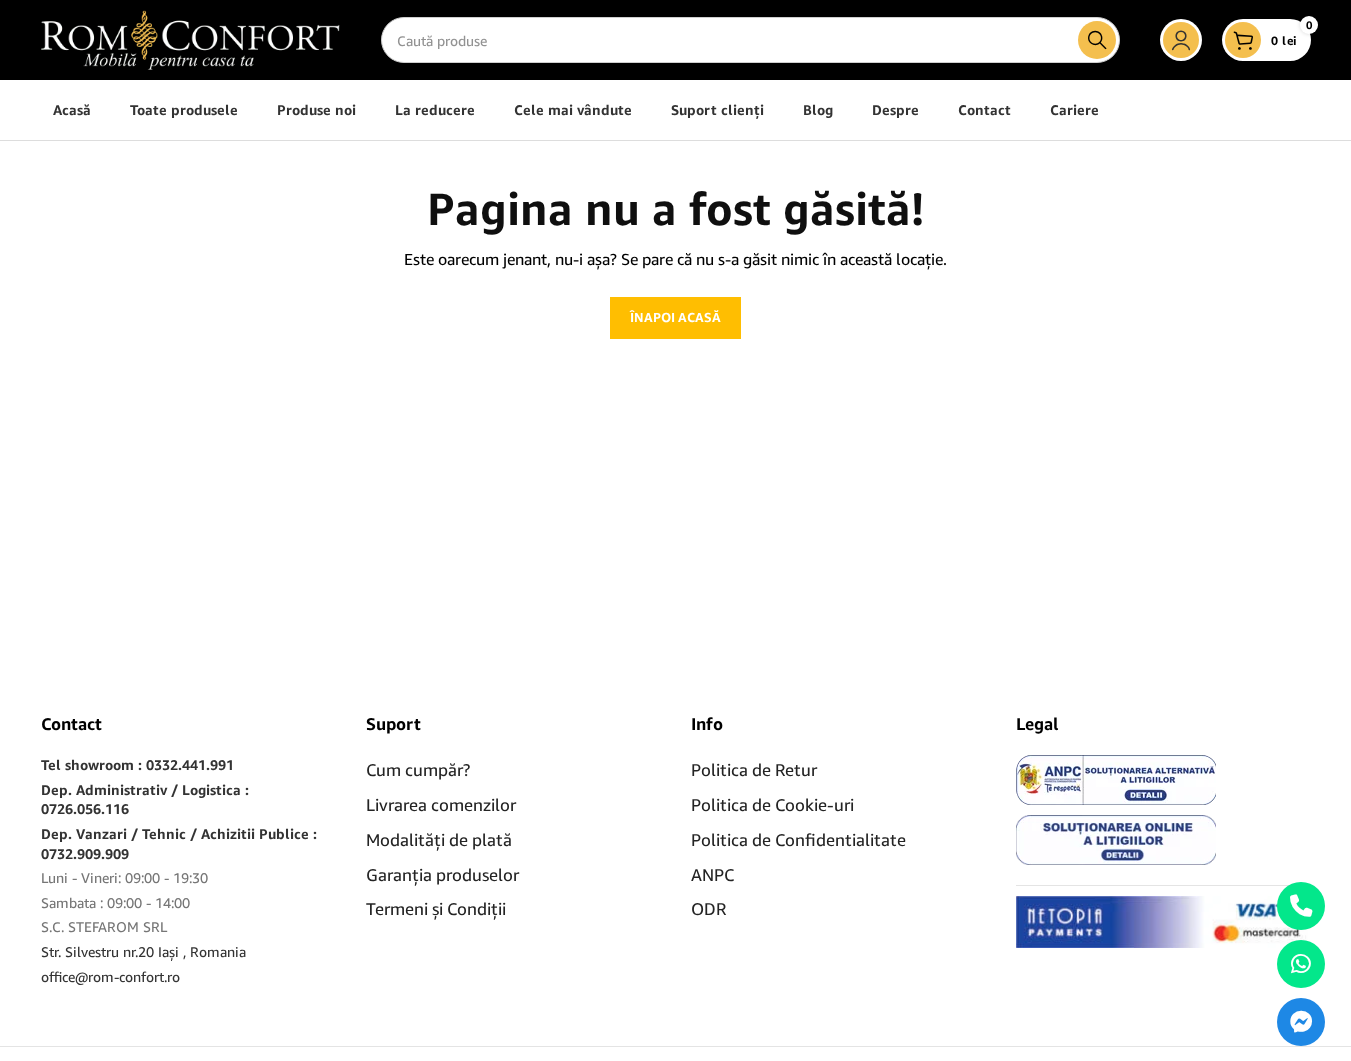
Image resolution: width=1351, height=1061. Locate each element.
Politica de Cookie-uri (772, 804)
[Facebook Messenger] (1301, 1022)
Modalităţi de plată (439, 839)
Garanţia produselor (442, 874)
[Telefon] (1301, 906)
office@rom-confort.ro (110, 976)
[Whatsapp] (1301, 964)
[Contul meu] (1181, 40)
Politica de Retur (754, 769)
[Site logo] (191, 38)
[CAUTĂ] (1097, 40)
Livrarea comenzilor (441, 804)
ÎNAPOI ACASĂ (675, 317)
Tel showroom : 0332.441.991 (137, 764)
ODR (708, 908)
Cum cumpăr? (418, 769)
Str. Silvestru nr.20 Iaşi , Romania (143, 951)
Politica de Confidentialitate (798, 839)
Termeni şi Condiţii (436, 908)
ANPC (712, 874)
